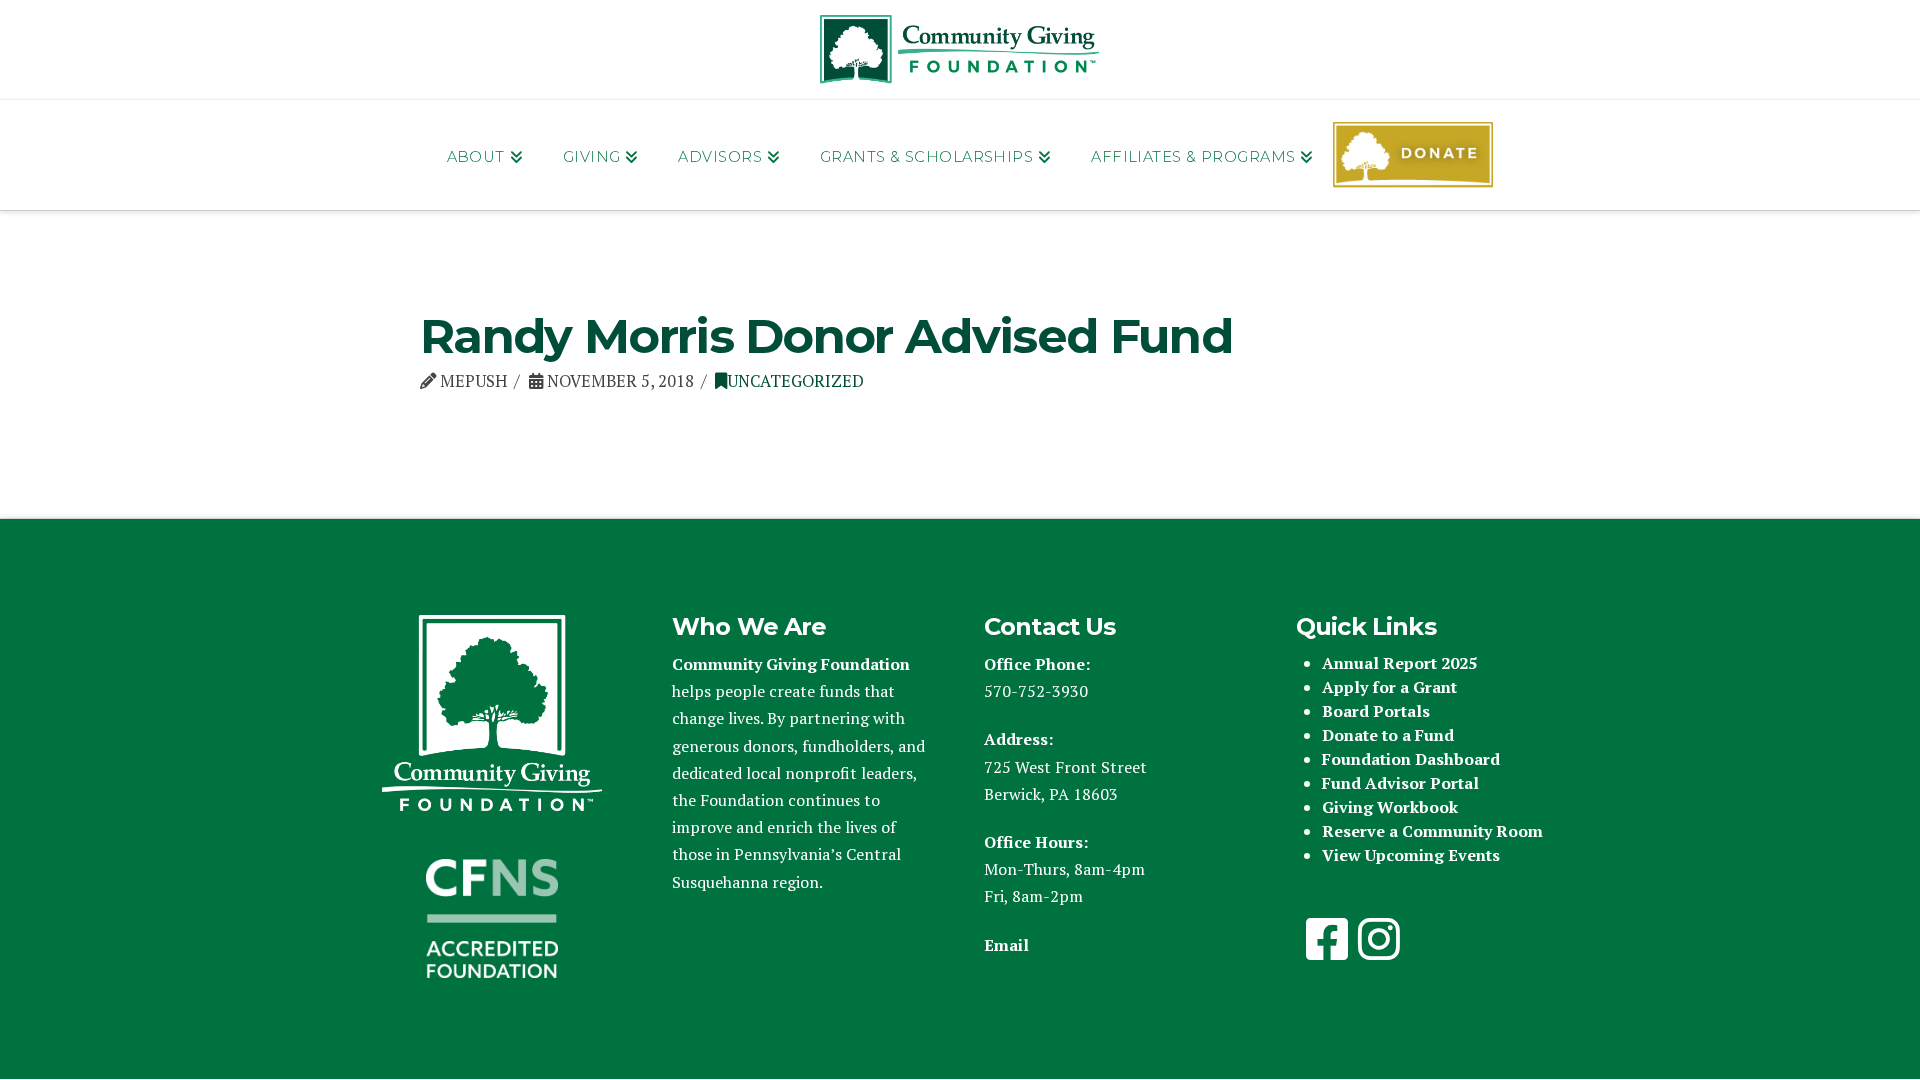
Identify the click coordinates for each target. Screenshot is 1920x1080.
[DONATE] (1413, 155)
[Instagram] (1379, 939)
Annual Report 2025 (1399, 663)
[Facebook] (1327, 939)
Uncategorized (795, 381)
